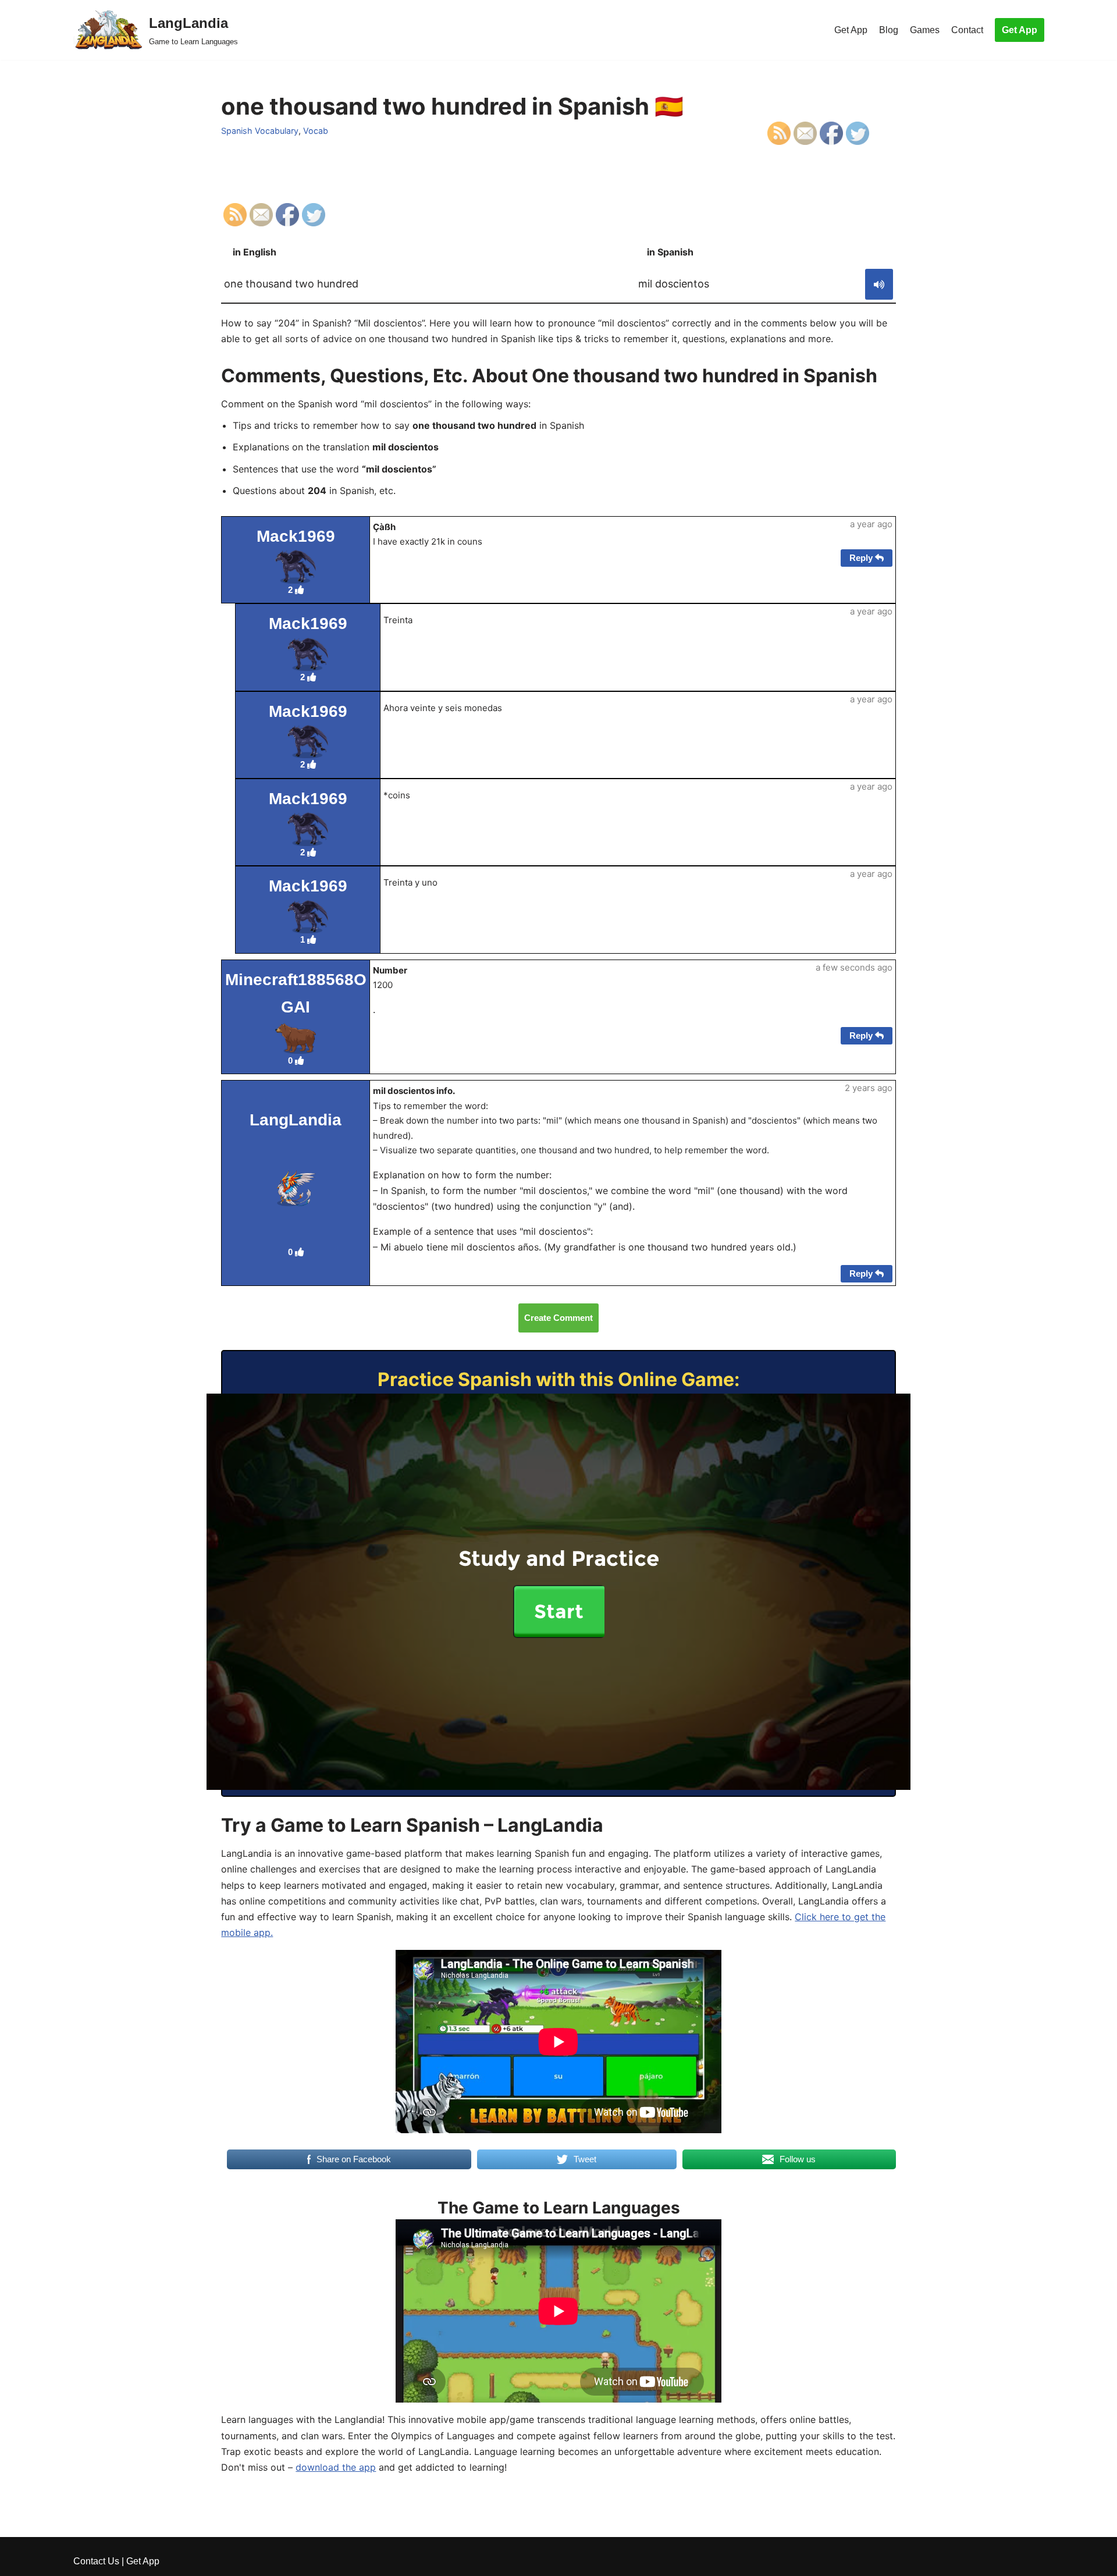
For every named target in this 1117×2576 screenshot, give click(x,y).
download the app (336, 2467)
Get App (851, 30)
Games (925, 30)
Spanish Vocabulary (260, 131)
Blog (889, 30)
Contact (967, 30)
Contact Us (96, 2561)
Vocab (316, 131)
